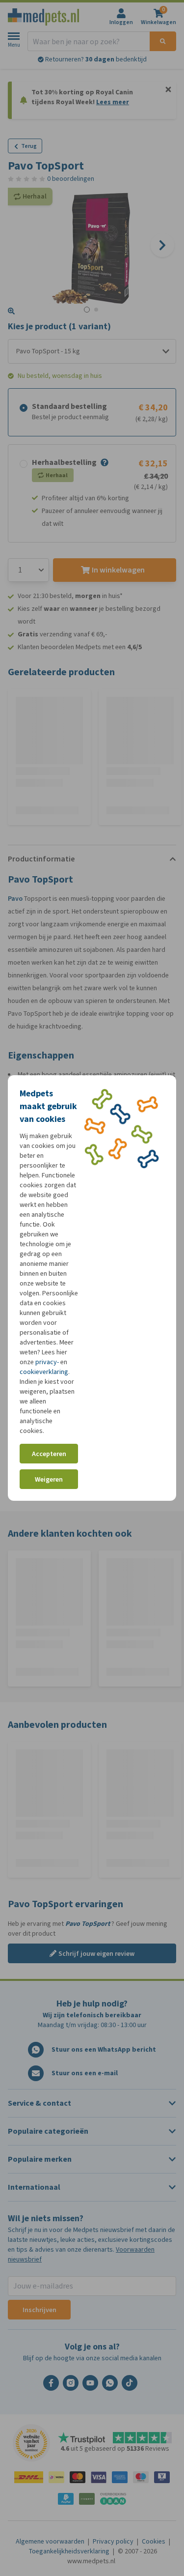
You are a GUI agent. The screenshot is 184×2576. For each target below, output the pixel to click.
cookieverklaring (44, 1372)
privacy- (47, 1362)
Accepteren (49, 1454)
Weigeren (49, 1479)
